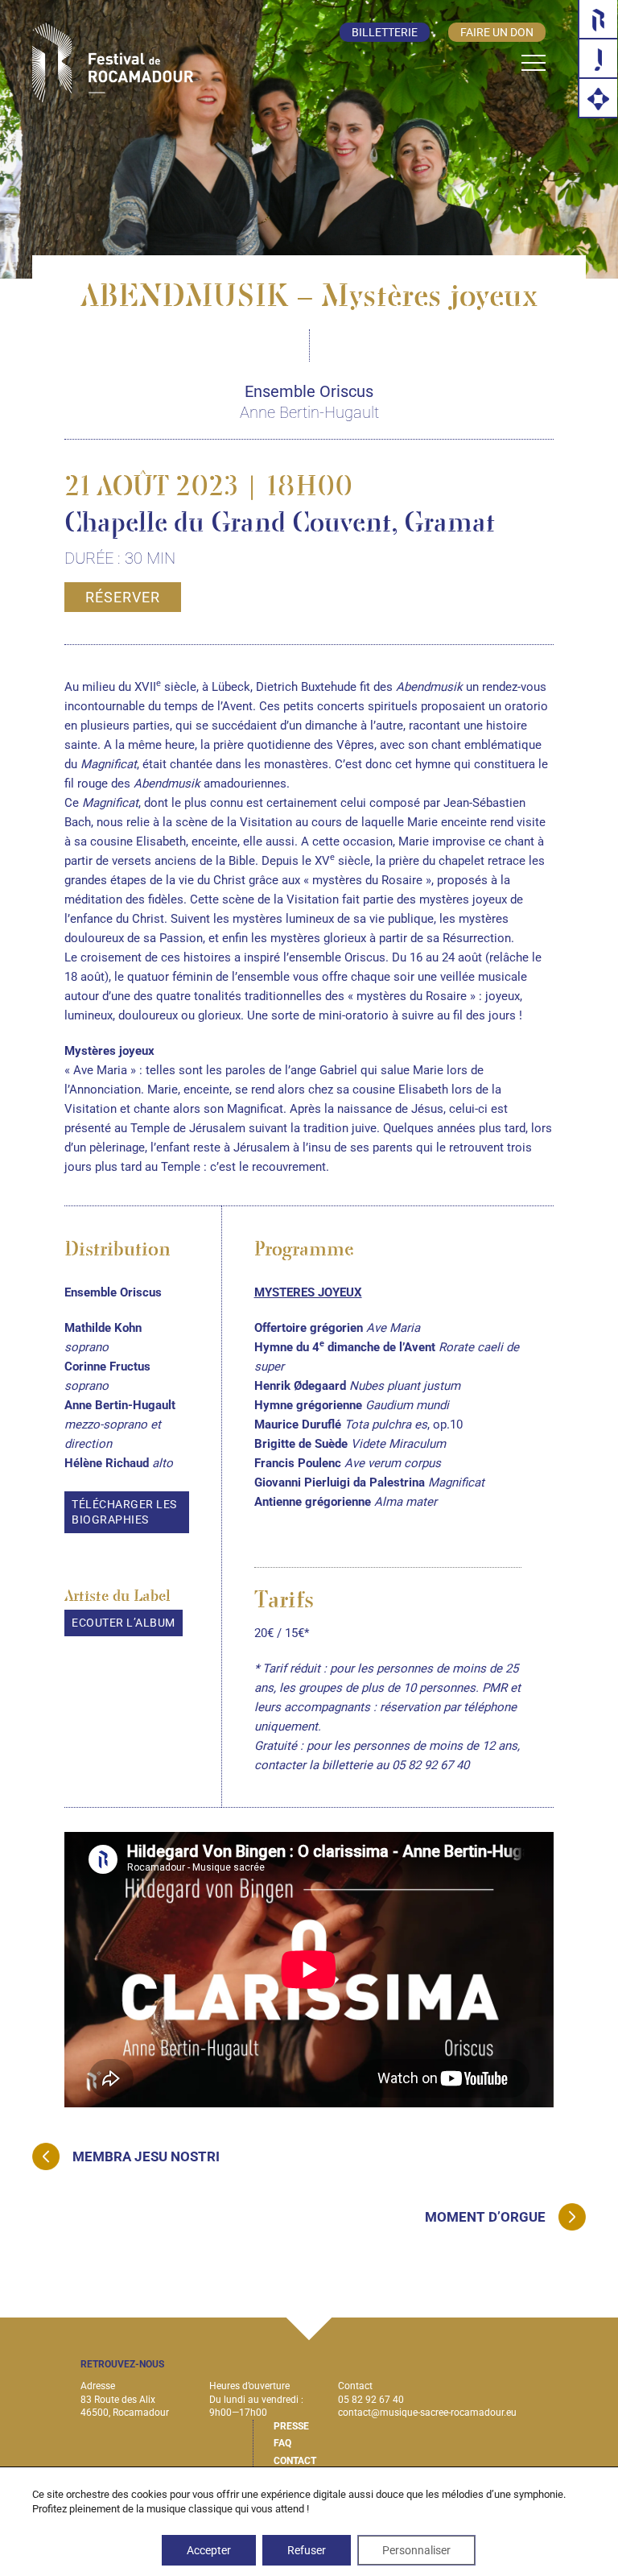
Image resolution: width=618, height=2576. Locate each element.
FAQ (282, 2443)
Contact (295, 2461)
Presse (291, 2426)
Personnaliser (416, 2550)
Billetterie (385, 32)
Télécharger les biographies (124, 1512)
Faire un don (497, 32)
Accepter (209, 2550)
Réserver (123, 597)
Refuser (307, 2550)
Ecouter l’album (124, 1623)
